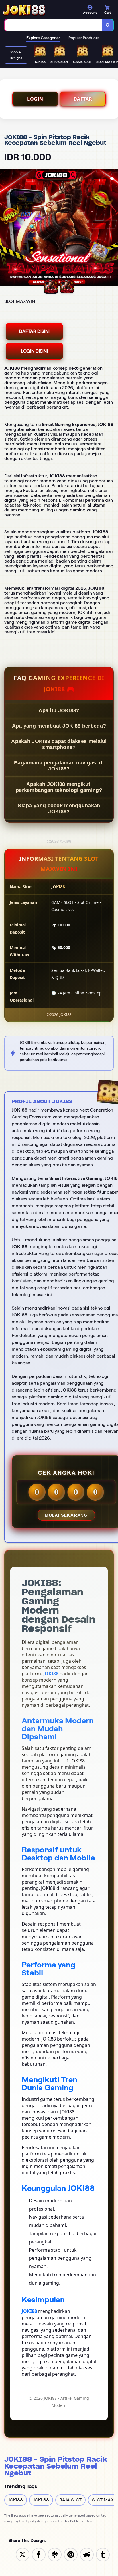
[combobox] (53, 25)
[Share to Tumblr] (103, 2554)
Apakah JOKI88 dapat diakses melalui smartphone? (59, 744)
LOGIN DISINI (34, 351)
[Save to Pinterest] (71, 2554)
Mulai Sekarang (66, 1515)
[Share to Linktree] (55, 2554)
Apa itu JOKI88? (59, 710)
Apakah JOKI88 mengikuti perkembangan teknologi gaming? (59, 787)
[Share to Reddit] (87, 2554)
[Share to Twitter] (23, 2554)
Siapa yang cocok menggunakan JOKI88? (59, 809)
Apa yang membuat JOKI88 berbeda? (59, 726)
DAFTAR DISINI (34, 331)
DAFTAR (83, 99)
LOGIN (35, 99)
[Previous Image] (5, 228)
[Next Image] (113, 228)
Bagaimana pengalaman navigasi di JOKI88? (59, 766)
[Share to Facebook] (39, 2554)
